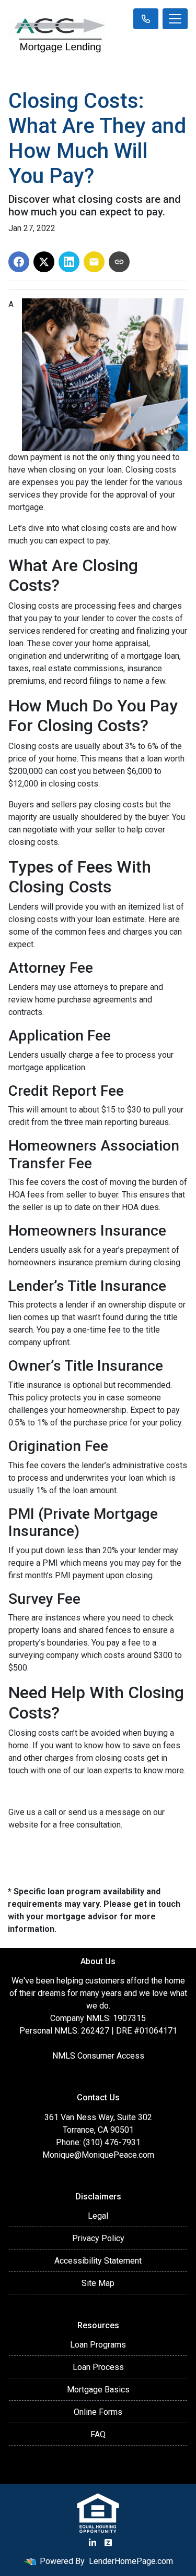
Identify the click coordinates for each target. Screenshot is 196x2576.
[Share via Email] (94, 262)
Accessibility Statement (98, 2261)
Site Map (98, 2283)
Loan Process (98, 2367)
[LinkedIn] (93, 2543)
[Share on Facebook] (19, 262)
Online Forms (98, 2412)
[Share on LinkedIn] (69, 262)
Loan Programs (98, 2345)
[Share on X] (44, 262)
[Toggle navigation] (175, 19)
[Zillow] (108, 2543)
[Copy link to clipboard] (119, 262)
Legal (98, 2216)
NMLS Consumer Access (98, 2056)
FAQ (98, 2434)
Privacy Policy (98, 2238)
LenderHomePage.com (131, 2561)
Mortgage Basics (98, 2390)
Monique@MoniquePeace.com (98, 2155)
